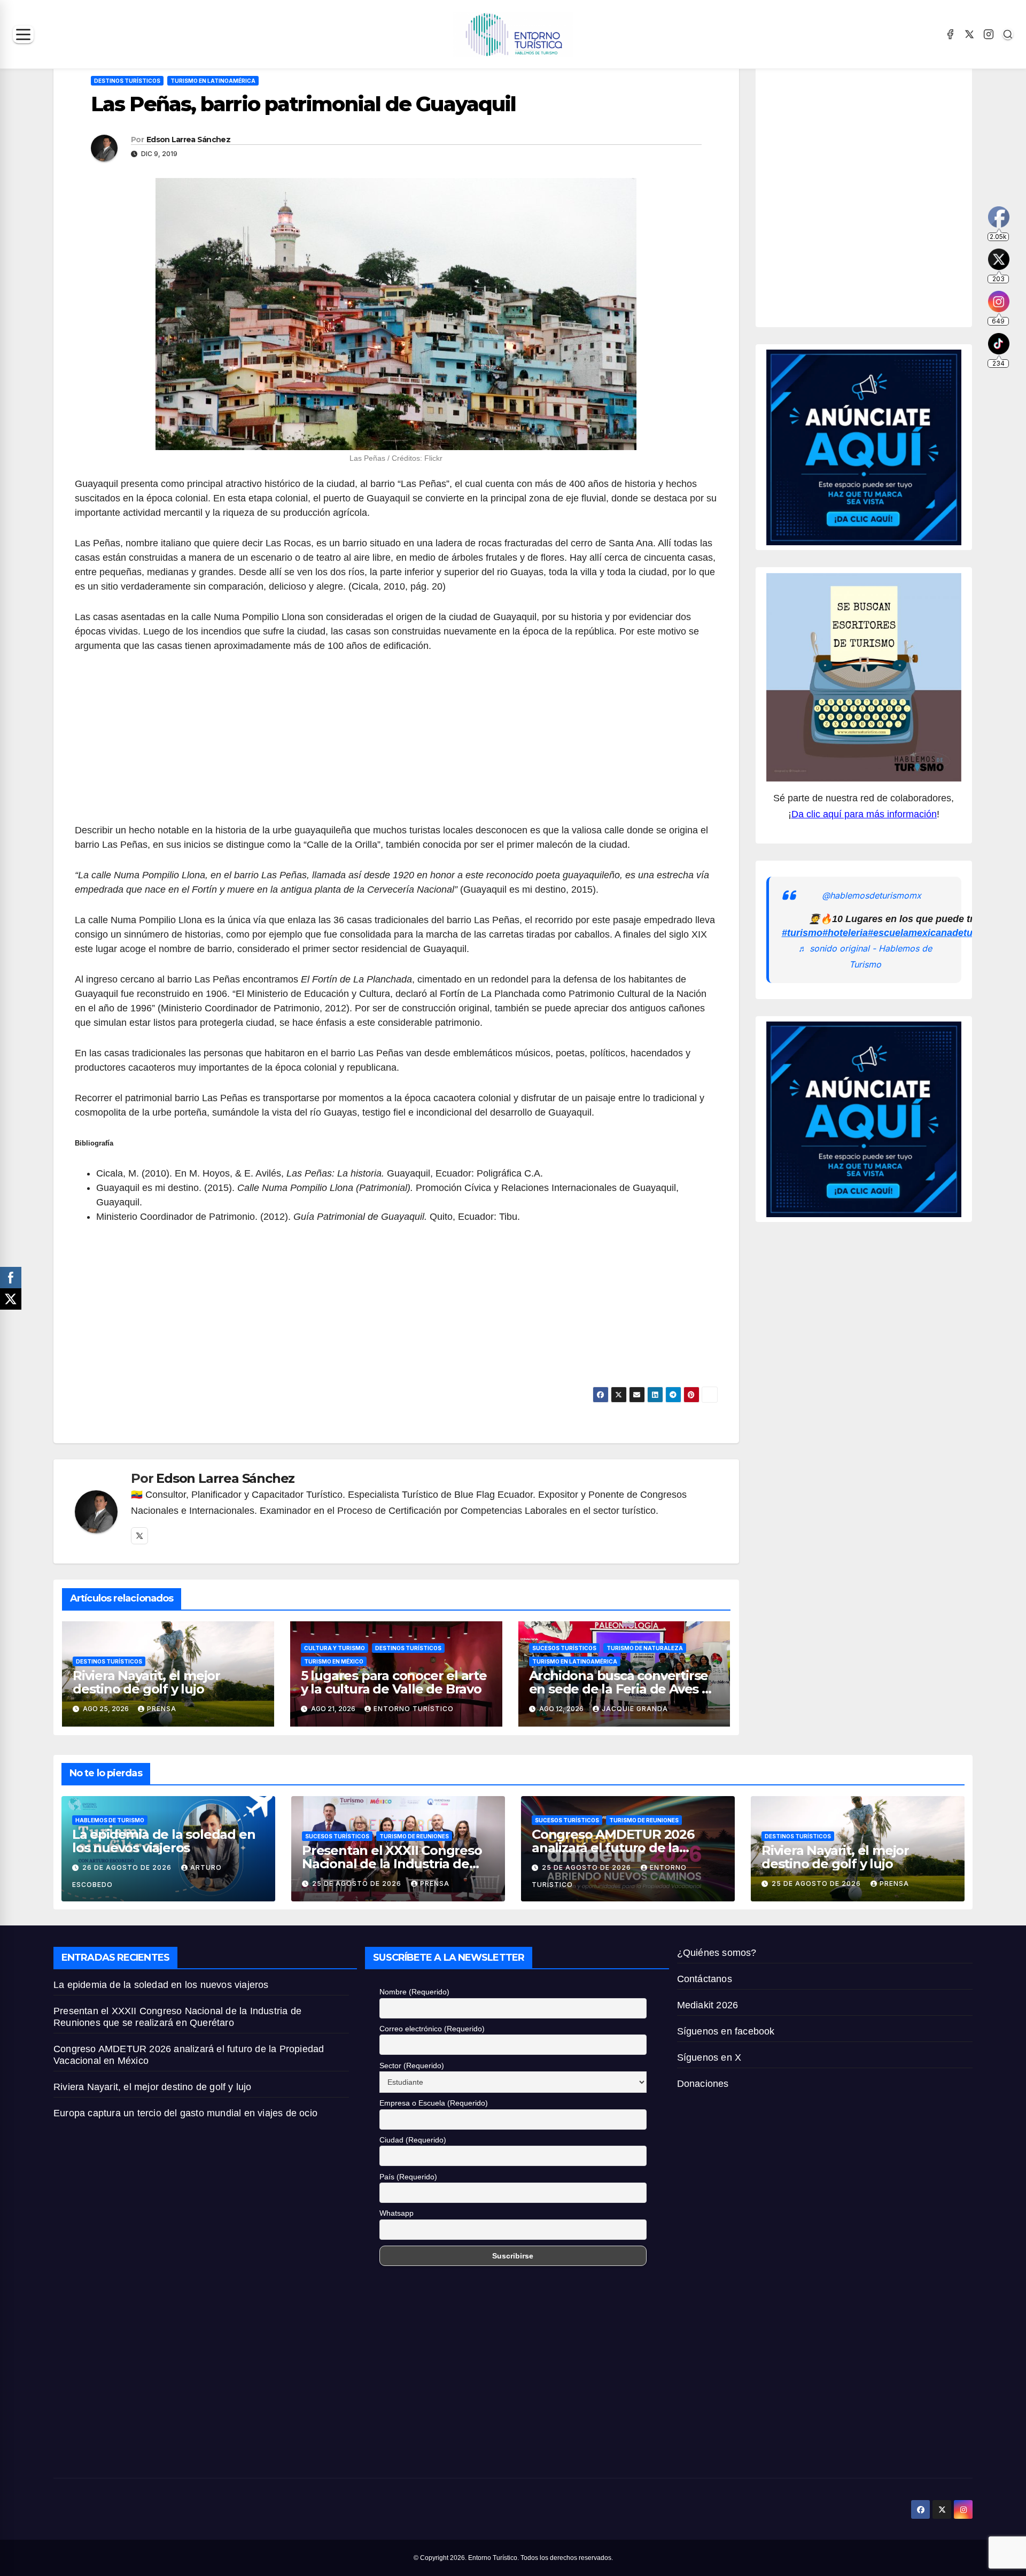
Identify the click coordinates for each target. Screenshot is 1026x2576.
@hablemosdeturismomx (872, 895)
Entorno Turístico (414, 1709)
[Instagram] (989, 34)
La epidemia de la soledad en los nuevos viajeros (164, 1841)
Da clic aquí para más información (864, 814)
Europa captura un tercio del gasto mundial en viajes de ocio (187, 2113)
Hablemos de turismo (110, 1820)
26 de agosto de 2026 (128, 1867)
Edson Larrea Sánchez (188, 140)
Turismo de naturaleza (645, 1648)
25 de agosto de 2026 (358, 1883)
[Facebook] (950, 34)
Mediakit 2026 (708, 2005)
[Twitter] (139, 1536)
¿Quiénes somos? (717, 1953)
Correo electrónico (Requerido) (432, 2029)
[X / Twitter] (969, 34)
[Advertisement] (396, 744)
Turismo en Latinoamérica (213, 81)
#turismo (802, 933)
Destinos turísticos (127, 81)
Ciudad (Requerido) (413, 2140)
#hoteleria (845, 933)
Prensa (162, 1709)
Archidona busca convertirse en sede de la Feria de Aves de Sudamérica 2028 (624, 1689)
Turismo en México (334, 1661)
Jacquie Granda (635, 1709)
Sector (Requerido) (412, 2066)
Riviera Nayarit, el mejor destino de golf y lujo (146, 1682)
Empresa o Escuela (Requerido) (434, 2103)
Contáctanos (705, 1979)
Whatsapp (397, 2213)
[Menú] (23, 34)
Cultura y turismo (335, 1648)
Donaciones (703, 2084)
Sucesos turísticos (564, 1648)
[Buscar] (1008, 34)
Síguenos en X (709, 2057)
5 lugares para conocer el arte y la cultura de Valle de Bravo (394, 1682)
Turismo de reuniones (414, 1836)
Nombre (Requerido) (414, 1992)
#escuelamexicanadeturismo (933, 933)
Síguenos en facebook (726, 2031)
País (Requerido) (408, 2177)
